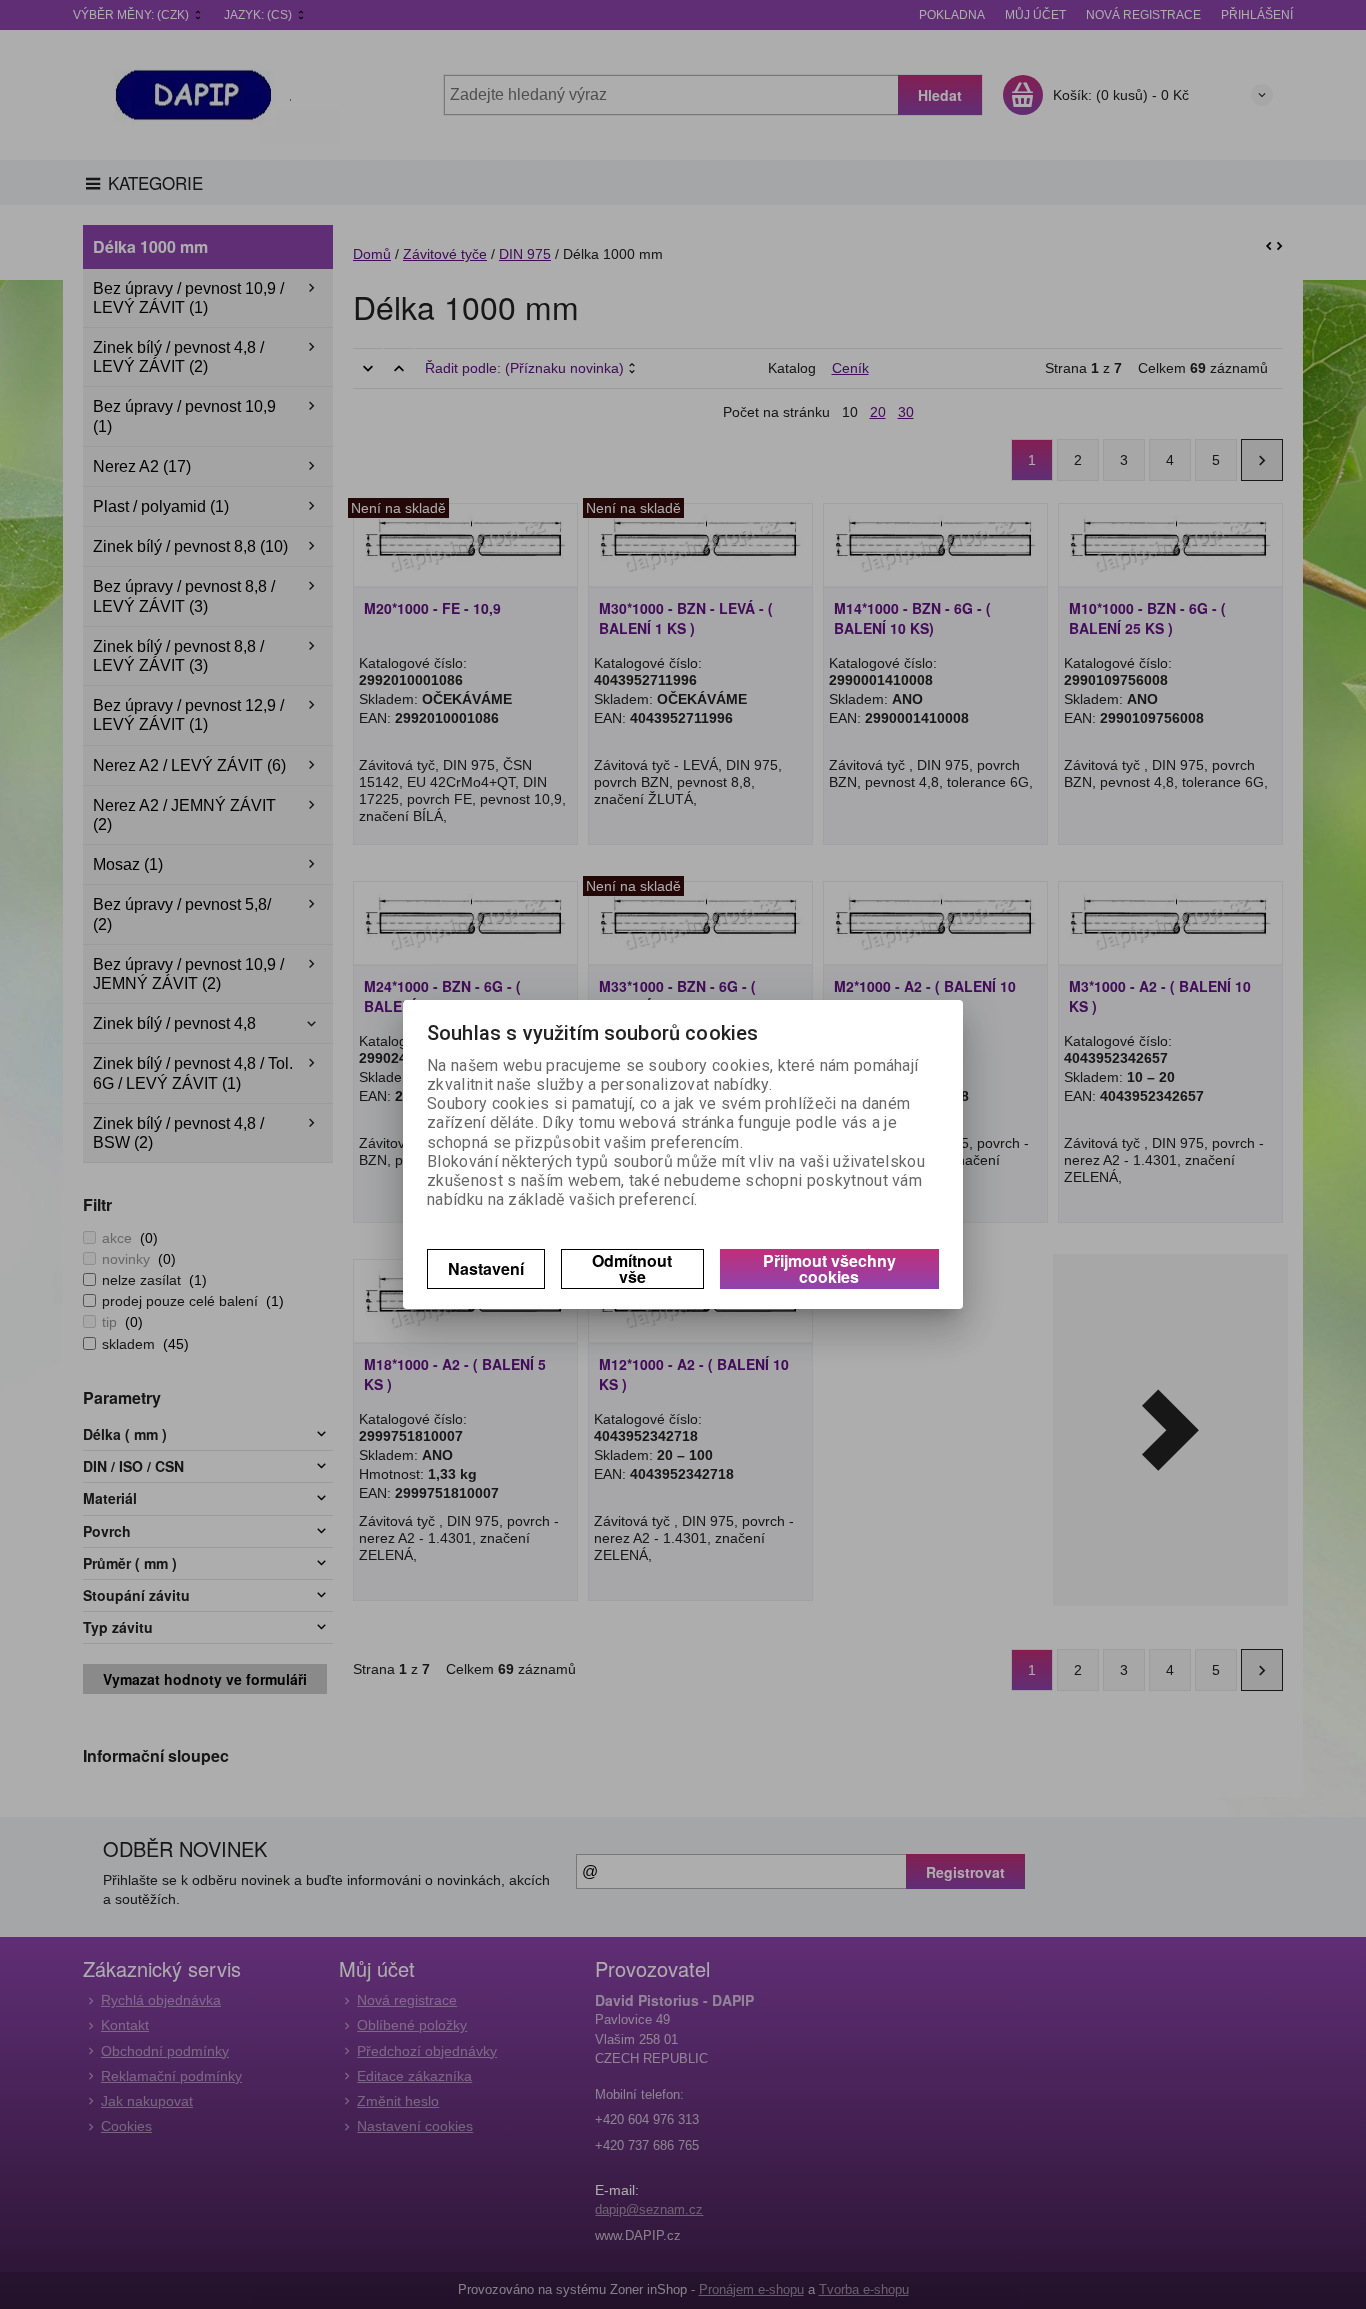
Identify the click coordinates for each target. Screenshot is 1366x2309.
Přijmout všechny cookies (829, 1268)
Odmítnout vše (632, 1268)
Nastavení (486, 1268)
